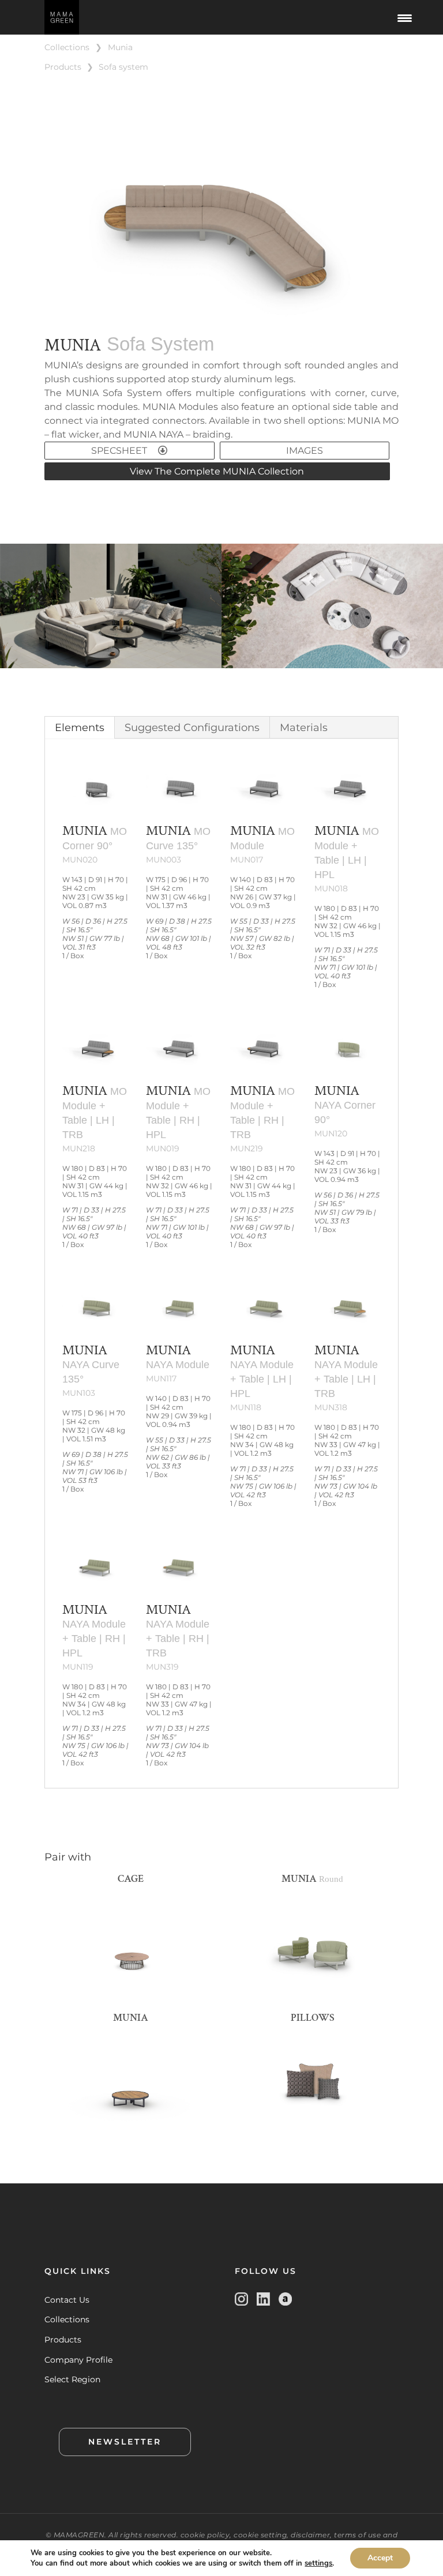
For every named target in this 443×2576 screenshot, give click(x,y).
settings (318, 2563)
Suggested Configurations (192, 728)
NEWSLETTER (125, 2442)
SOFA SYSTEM (123, 67)
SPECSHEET (120, 451)
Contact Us (67, 2300)
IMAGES (305, 451)
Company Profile (78, 2360)
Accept (380, 2558)
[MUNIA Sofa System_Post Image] (221, 319)
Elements (80, 728)
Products (63, 2340)
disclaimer (310, 2535)
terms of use (357, 2535)
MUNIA (120, 47)
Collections (67, 2319)
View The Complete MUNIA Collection (217, 471)
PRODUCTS (63, 67)
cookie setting (260, 2535)
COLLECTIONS (67, 47)
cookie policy (205, 2535)
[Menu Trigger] (405, 17)
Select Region (72, 2379)
